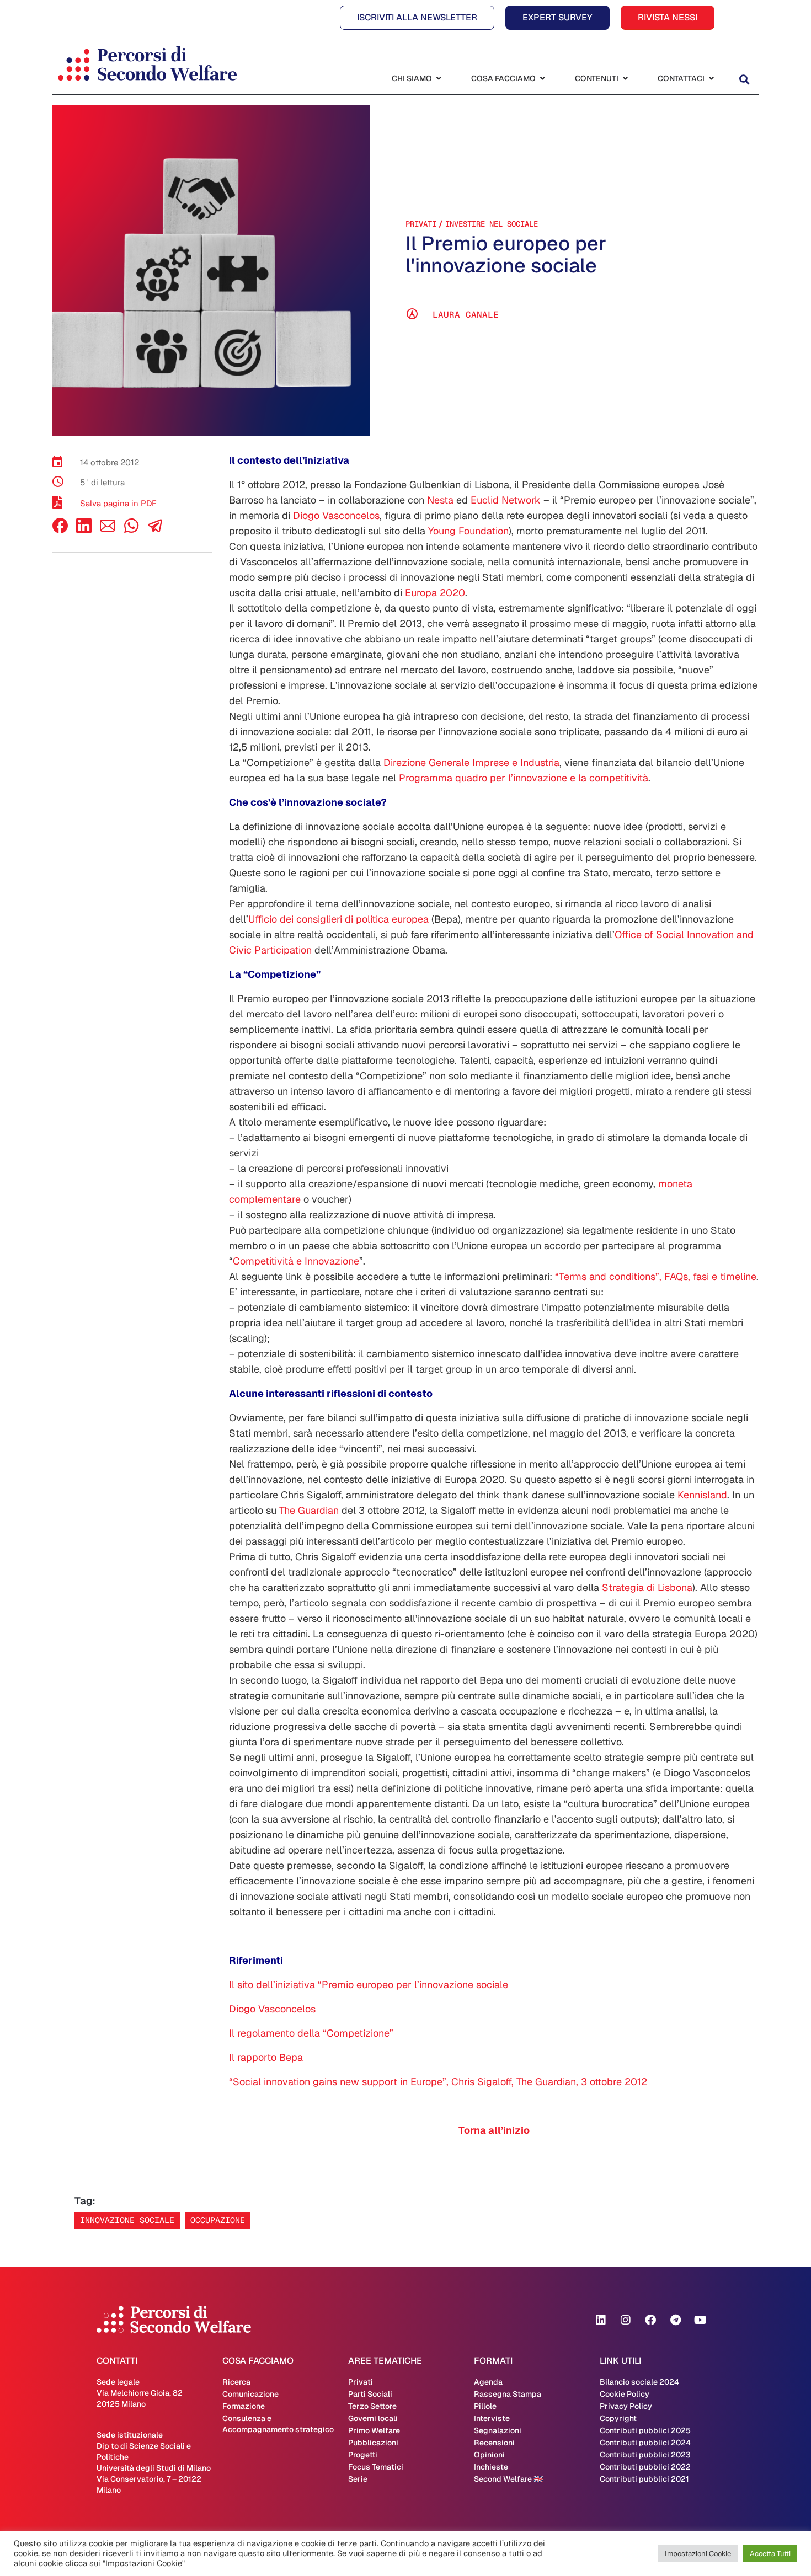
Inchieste (491, 2467)
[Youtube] (700, 2320)
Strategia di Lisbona (647, 1587)
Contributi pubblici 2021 (644, 2479)
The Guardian (309, 1510)
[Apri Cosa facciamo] (542, 79)
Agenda (488, 2382)
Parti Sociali (370, 2394)
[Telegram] (675, 2320)
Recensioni (494, 2443)
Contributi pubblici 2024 (645, 2443)
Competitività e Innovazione (296, 1261)
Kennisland (702, 1495)
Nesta (440, 500)
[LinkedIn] (84, 530)
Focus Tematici (376, 2467)
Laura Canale (466, 315)
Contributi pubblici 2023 (645, 2455)
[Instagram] (626, 2320)
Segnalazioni (498, 2430)
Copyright (618, 2418)
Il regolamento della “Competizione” (311, 2033)
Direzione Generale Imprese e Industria (471, 762)
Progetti (363, 2455)
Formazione (244, 2406)
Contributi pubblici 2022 (645, 2467)
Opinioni (489, 2455)
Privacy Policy (626, 2406)
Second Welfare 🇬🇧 (508, 2479)
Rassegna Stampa (508, 2394)
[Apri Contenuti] (625, 79)
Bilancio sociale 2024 (639, 2382)
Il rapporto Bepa (266, 2057)
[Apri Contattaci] (711, 79)
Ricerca (236, 2382)
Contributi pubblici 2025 (645, 2430)
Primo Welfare (374, 2430)
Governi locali (373, 2418)
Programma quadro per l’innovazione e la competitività (524, 778)
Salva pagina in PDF (118, 503)
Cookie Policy (625, 2394)
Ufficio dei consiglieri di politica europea (338, 919)
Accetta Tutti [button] (770, 2554)
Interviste (492, 2418)
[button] (744, 80)
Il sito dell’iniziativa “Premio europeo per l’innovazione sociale (369, 1985)
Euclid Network (506, 500)
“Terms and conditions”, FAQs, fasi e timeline (656, 1276)
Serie (358, 2479)
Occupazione (218, 2220)
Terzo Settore (372, 2406)
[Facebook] (60, 530)
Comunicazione (250, 2394)
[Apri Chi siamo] (439, 79)
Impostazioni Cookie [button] (698, 2554)
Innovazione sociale (127, 2220)
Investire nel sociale (492, 224)
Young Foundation (468, 531)
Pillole (485, 2406)
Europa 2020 (435, 593)
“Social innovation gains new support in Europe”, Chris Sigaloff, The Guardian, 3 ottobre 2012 (438, 2082)
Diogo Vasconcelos (336, 515)
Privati (421, 224)
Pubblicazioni (373, 2443)
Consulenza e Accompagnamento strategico (278, 2424)
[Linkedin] (601, 2320)
